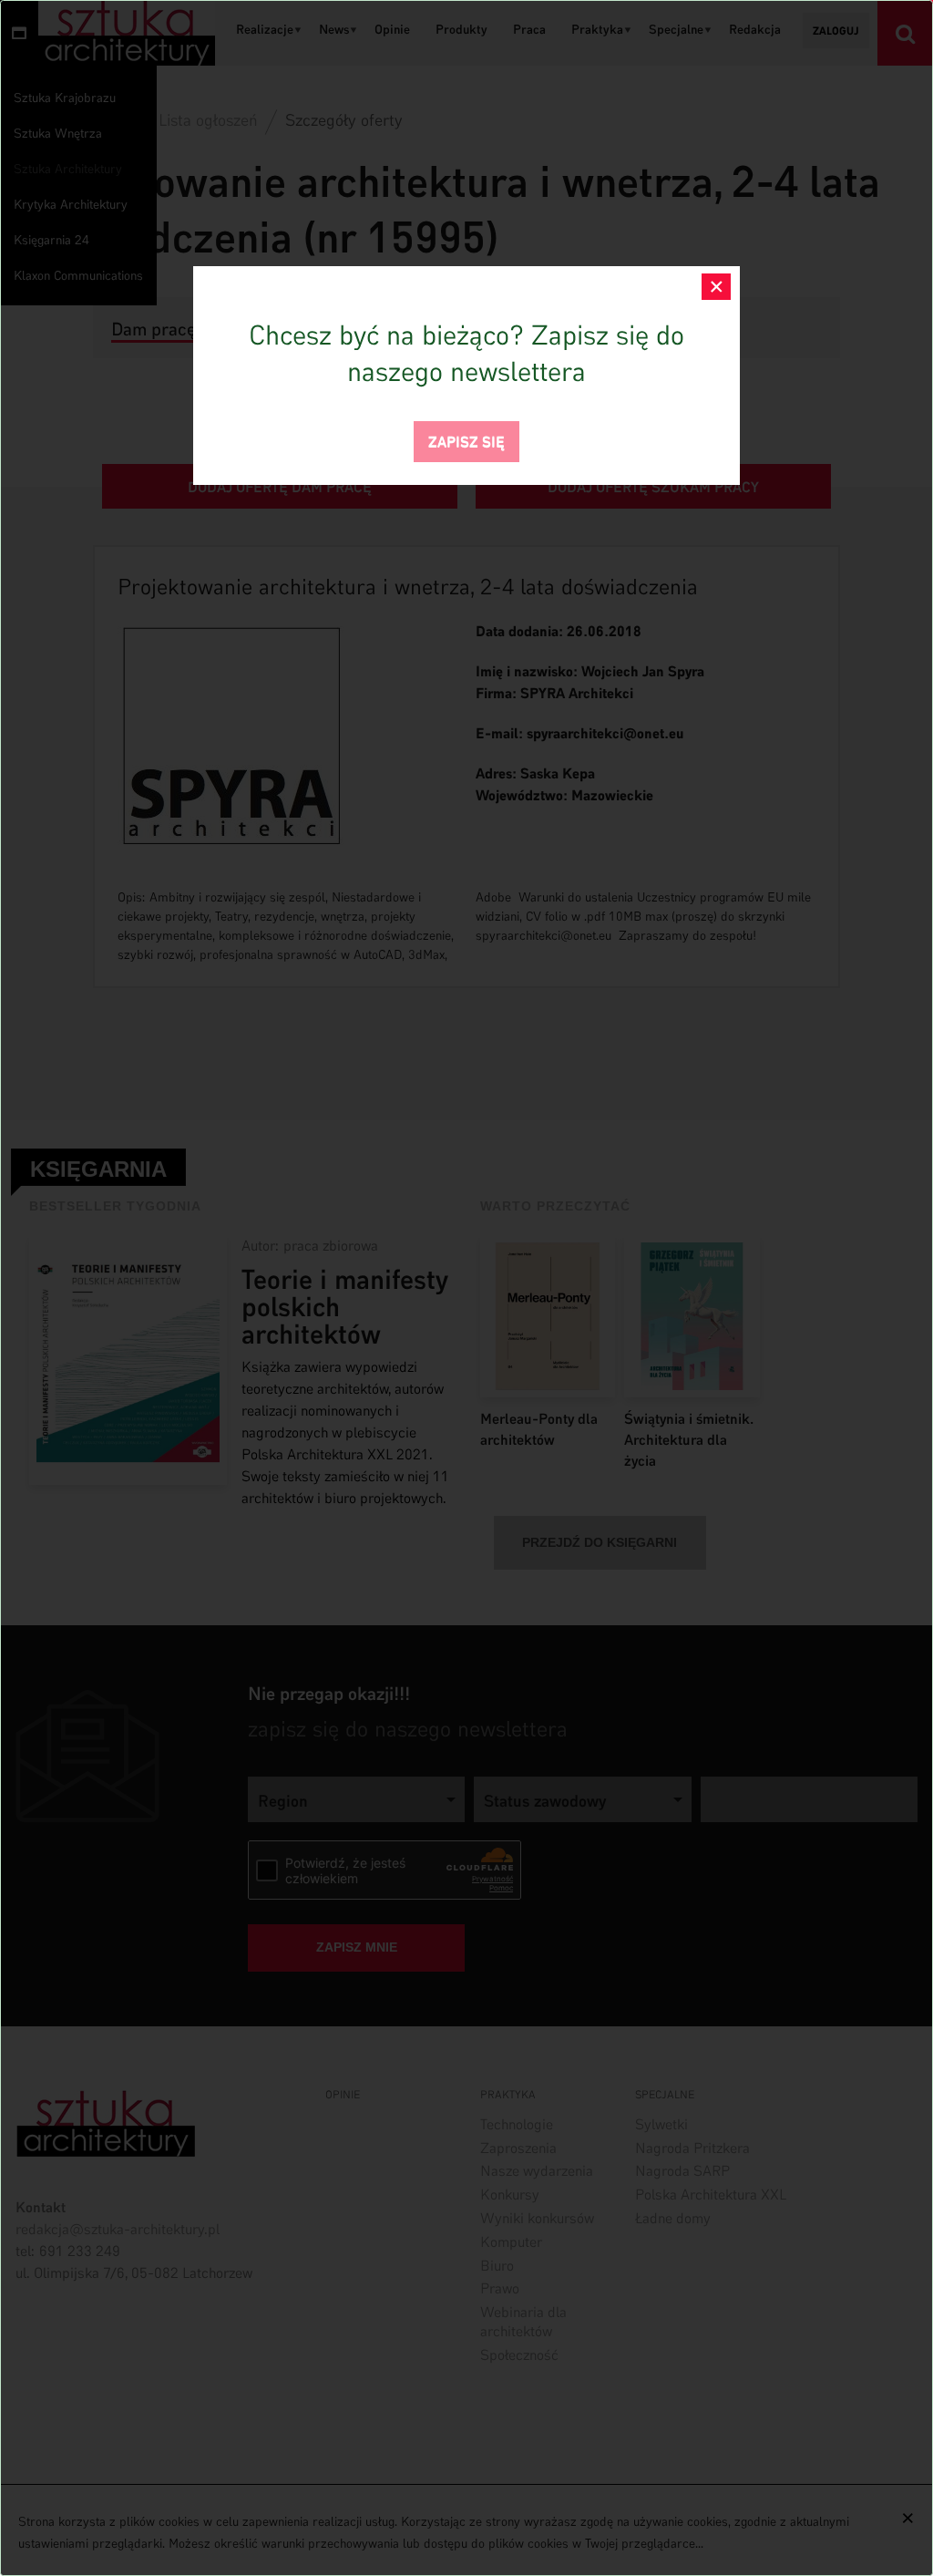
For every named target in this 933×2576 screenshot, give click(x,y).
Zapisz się (466, 440)
